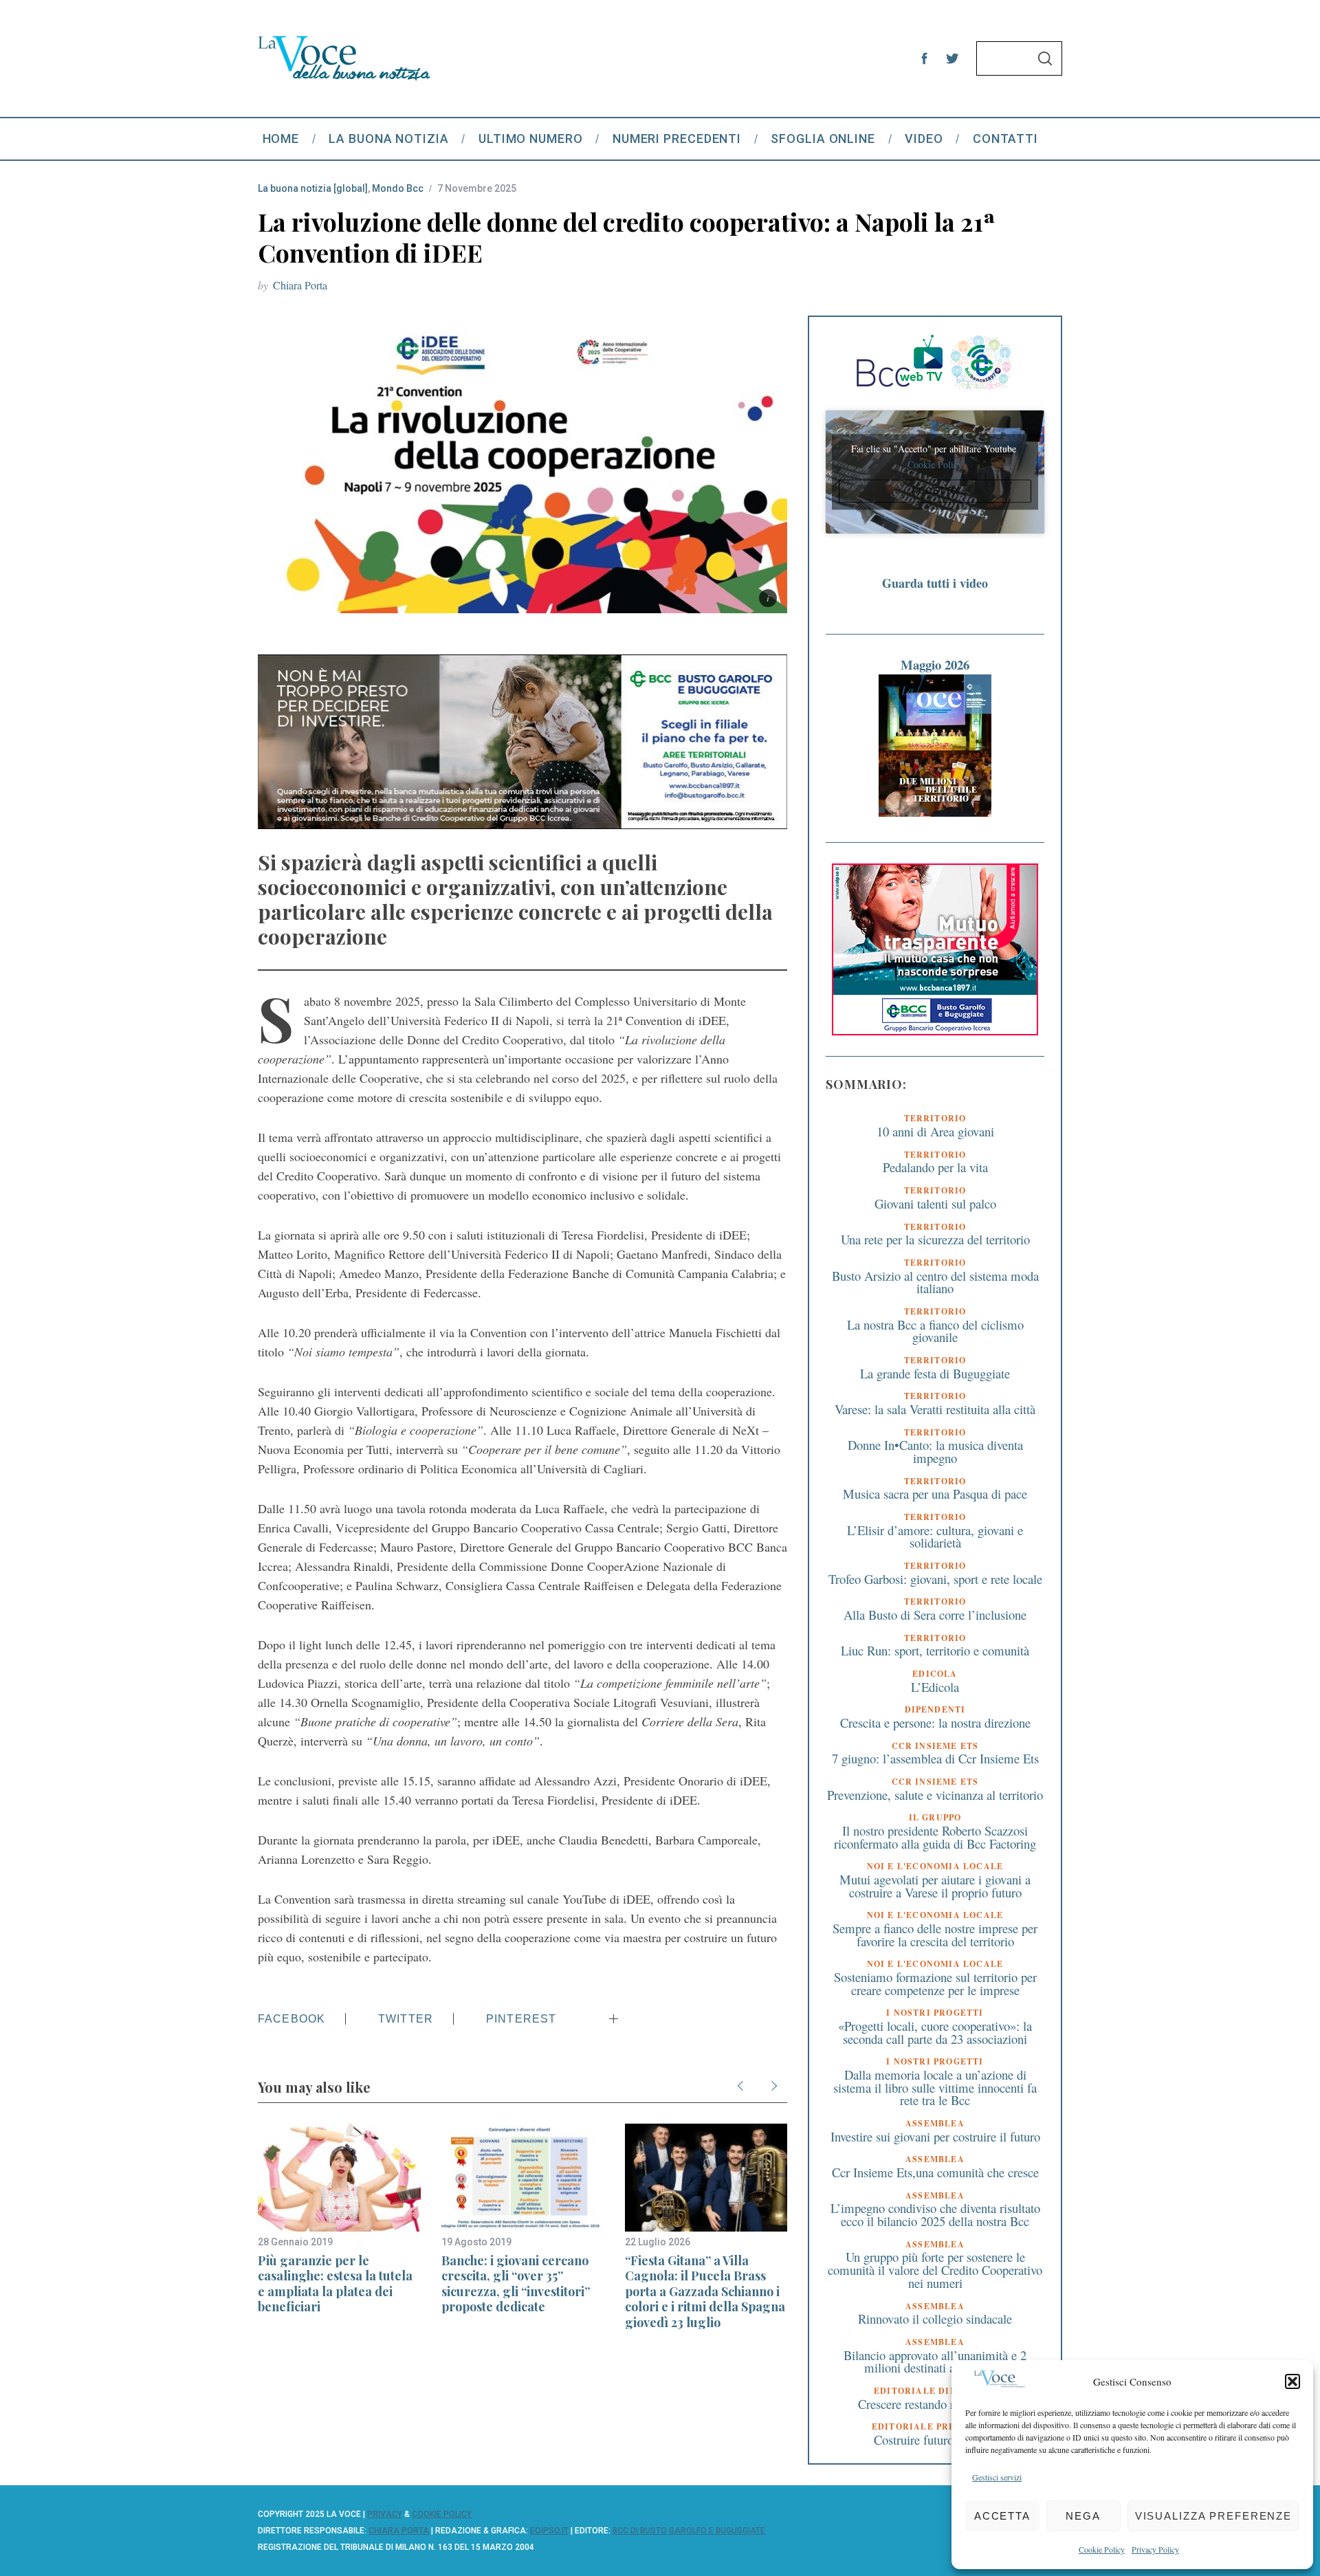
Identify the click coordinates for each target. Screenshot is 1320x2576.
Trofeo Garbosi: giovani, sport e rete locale (935, 1579)
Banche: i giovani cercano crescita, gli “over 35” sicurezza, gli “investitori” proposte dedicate (516, 2284)
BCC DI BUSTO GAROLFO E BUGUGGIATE (689, 2531)
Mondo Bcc (398, 188)
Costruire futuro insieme (935, 2440)
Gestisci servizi (997, 2477)
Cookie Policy (1102, 2549)
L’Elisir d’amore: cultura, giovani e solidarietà (935, 1537)
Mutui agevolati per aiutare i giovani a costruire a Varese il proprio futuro (935, 1886)
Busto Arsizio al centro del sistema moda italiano (935, 1282)
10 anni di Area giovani (935, 1131)
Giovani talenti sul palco (935, 1203)
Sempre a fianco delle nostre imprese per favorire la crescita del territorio (935, 1935)
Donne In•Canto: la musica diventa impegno (935, 1451)
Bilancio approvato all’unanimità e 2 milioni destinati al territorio (935, 2362)
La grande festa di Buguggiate (935, 1373)
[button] (1292, 2381)
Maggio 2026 (935, 664)
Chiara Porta (300, 285)
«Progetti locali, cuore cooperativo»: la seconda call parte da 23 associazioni (935, 2032)
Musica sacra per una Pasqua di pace (935, 1494)
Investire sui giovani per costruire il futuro (935, 2136)
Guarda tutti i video (935, 583)
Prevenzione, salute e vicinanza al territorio (935, 1795)
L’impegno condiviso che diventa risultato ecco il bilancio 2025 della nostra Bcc (935, 2214)
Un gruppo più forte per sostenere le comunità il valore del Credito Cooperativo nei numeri (935, 2269)
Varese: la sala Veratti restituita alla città (935, 1409)
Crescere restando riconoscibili (935, 2404)
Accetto (935, 491)
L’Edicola (935, 1687)
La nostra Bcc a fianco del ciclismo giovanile (935, 1331)
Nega (1083, 2516)
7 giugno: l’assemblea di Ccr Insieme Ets (935, 1758)
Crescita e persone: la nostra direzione (935, 1722)
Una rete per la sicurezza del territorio (935, 1239)
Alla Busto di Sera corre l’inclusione (935, 1615)
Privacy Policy (1155, 2549)
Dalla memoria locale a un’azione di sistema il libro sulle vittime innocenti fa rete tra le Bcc (935, 2087)
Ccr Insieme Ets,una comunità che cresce (935, 2172)
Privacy (385, 2514)
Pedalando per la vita (935, 1167)
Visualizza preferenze (1213, 2516)
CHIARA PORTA (399, 2531)
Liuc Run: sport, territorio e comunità (935, 1650)
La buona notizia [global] (313, 188)
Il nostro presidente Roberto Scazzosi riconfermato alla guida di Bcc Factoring (935, 1837)
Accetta (1002, 2516)
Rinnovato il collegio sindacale (935, 2319)
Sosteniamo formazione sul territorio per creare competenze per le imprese (935, 1983)
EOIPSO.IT (549, 2531)
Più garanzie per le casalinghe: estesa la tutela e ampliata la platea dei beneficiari (335, 2284)
